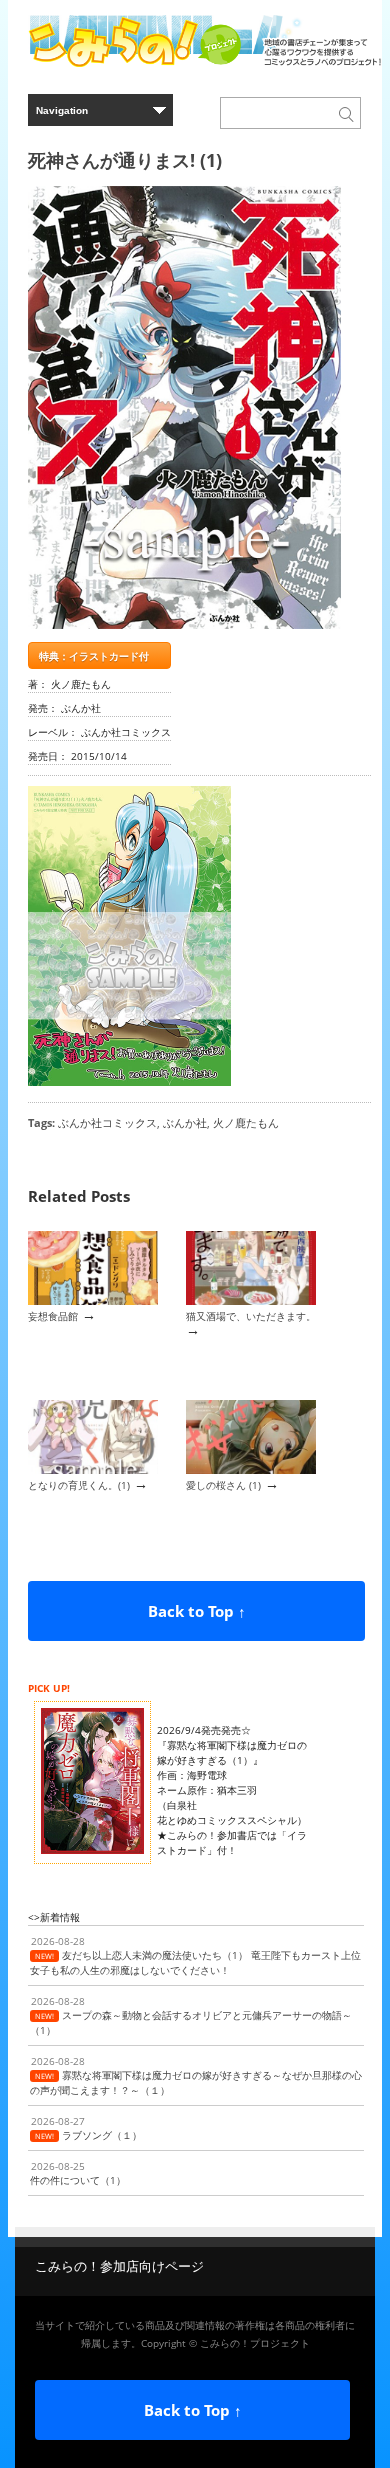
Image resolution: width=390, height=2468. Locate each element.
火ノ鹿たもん (246, 1122)
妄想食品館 (53, 1316)
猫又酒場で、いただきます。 (251, 1316)
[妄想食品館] (93, 1301)
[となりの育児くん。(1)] (93, 1470)
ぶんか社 (185, 1122)
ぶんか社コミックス (107, 1122)
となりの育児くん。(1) (79, 1485)
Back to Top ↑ (197, 1611)
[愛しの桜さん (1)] (251, 1470)
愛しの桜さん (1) (223, 1485)
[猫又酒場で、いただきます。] (251, 1301)
